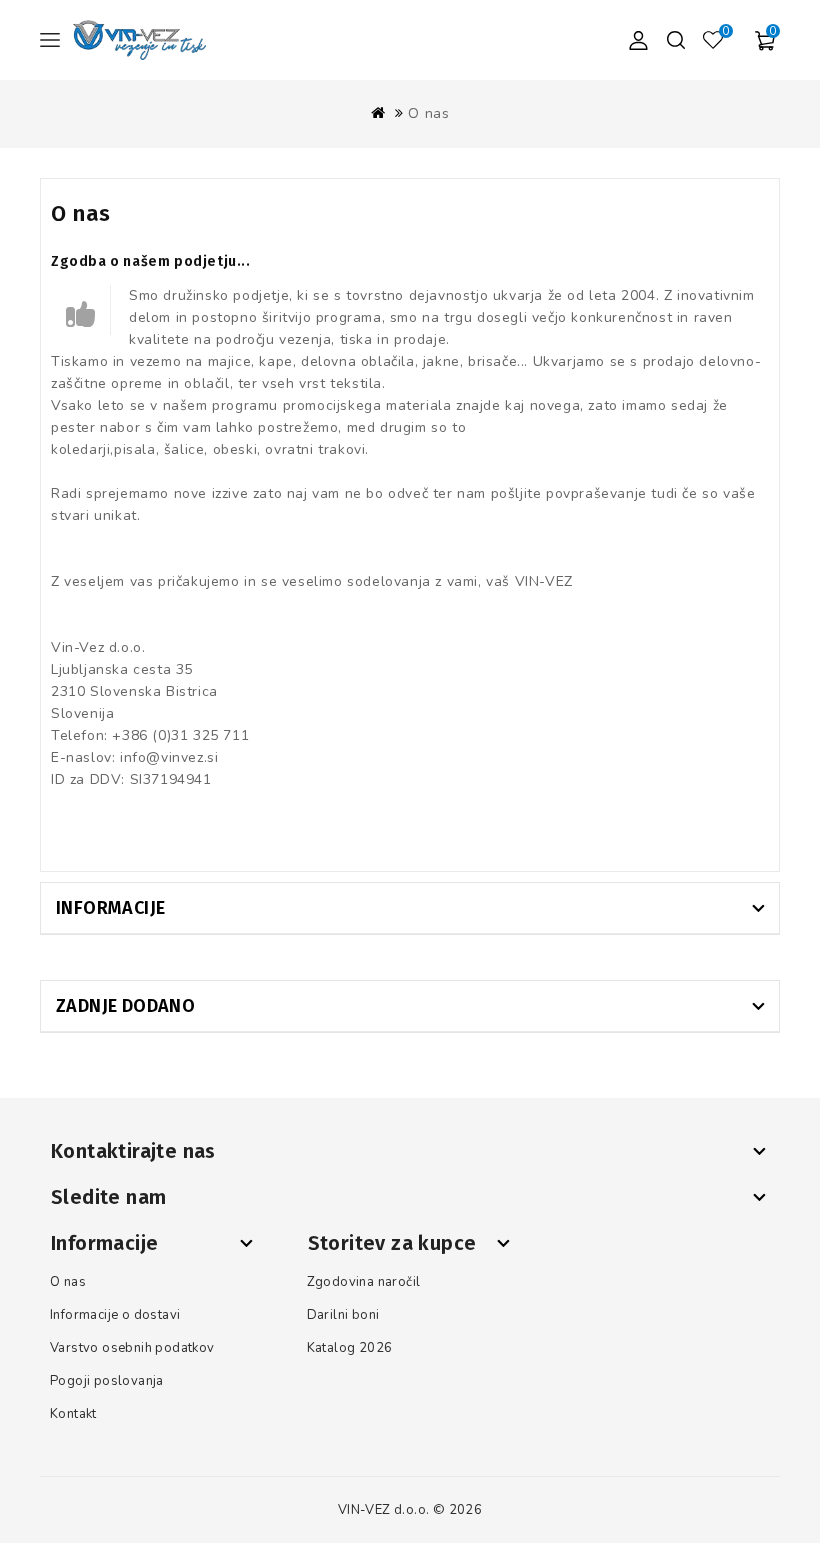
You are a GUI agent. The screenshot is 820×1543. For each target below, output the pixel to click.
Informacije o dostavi (115, 1315)
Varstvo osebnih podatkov (132, 1348)
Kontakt (73, 1414)
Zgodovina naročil (364, 1282)
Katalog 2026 (350, 1348)
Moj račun (638, 40)
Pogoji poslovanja (107, 1381)
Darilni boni (343, 1315)
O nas (428, 113)
